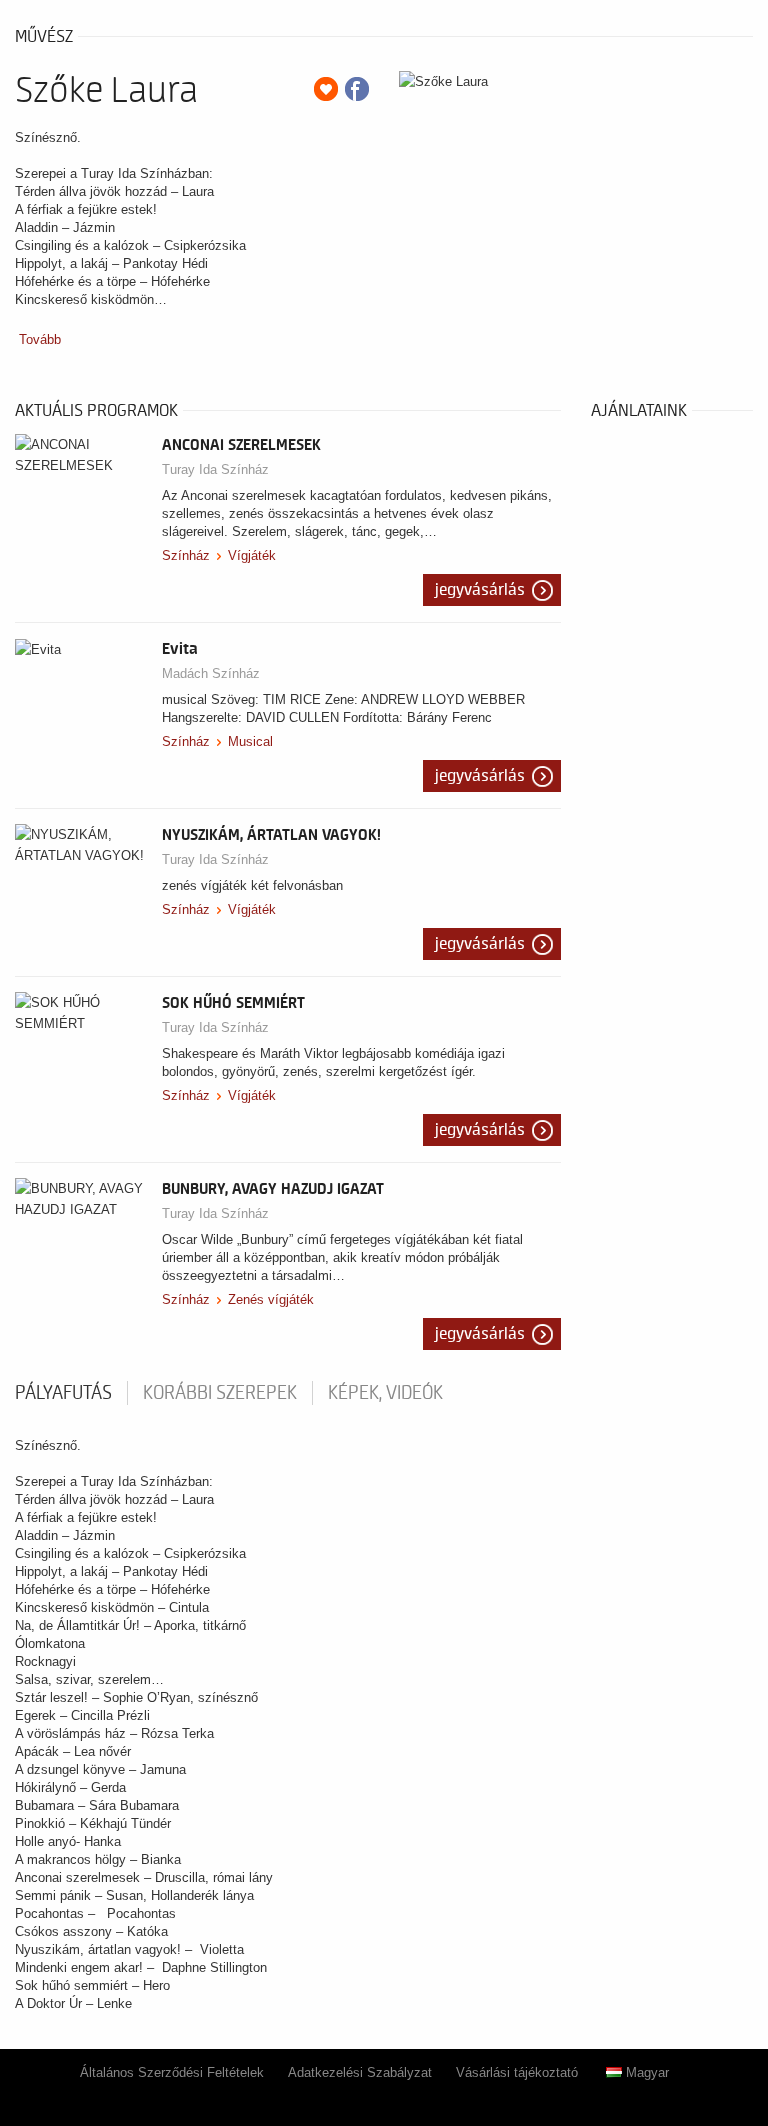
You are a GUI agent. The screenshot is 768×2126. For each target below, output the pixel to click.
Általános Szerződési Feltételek (172, 2072)
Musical (250, 741)
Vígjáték (252, 555)
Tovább (40, 339)
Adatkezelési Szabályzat (360, 2072)
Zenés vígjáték (271, 1299)
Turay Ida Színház (215, 469)
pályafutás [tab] (63, 1393)
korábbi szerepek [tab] (220, 1393)
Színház (186, 555)
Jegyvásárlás (480, 590)
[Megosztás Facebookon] (357, 89)
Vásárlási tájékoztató (517, 2072)
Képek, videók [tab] (385, 1393)
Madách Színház (211, 673)
